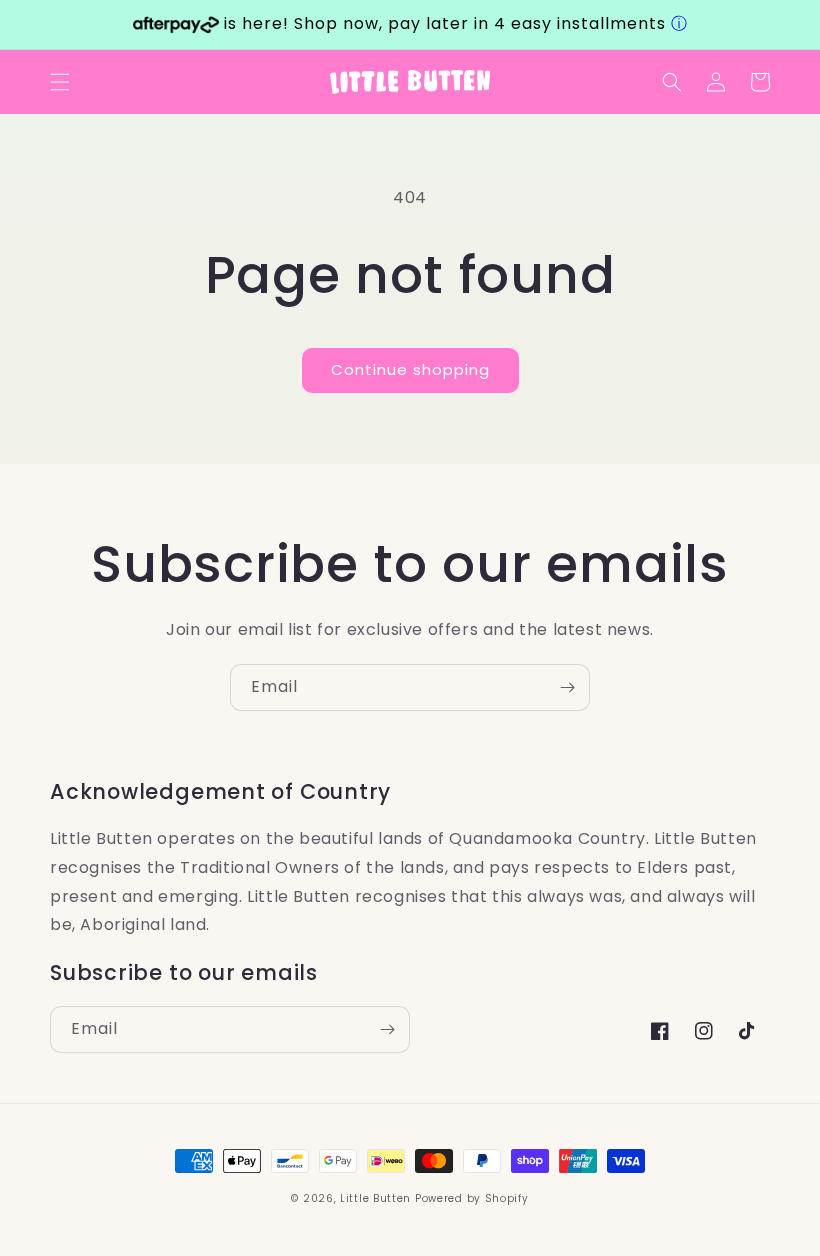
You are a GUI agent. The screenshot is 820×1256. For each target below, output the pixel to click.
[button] (60, 82)
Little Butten (377, 1198)
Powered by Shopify (472, 1198)
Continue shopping (410, 369)
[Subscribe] (567, 687)
